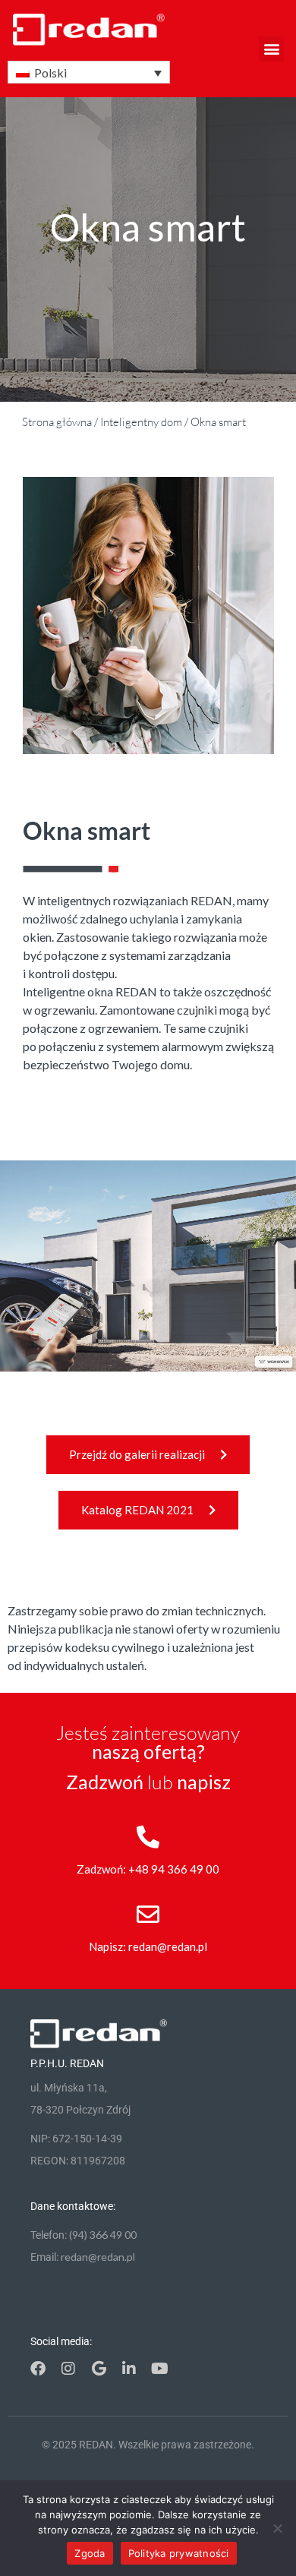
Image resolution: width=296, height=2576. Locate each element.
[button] (271, 49)
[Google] (99, 2369)
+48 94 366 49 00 (174, 1869)
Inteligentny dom (141, 422)
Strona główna (57, 422)
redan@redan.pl (168, 1946)
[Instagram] (68, 2369)
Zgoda (90, 2553)
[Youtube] (159, 2369)
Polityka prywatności (179, 2553)
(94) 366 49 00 (103, 2235)
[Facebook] (38, 2369)
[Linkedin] (129, 2369)
